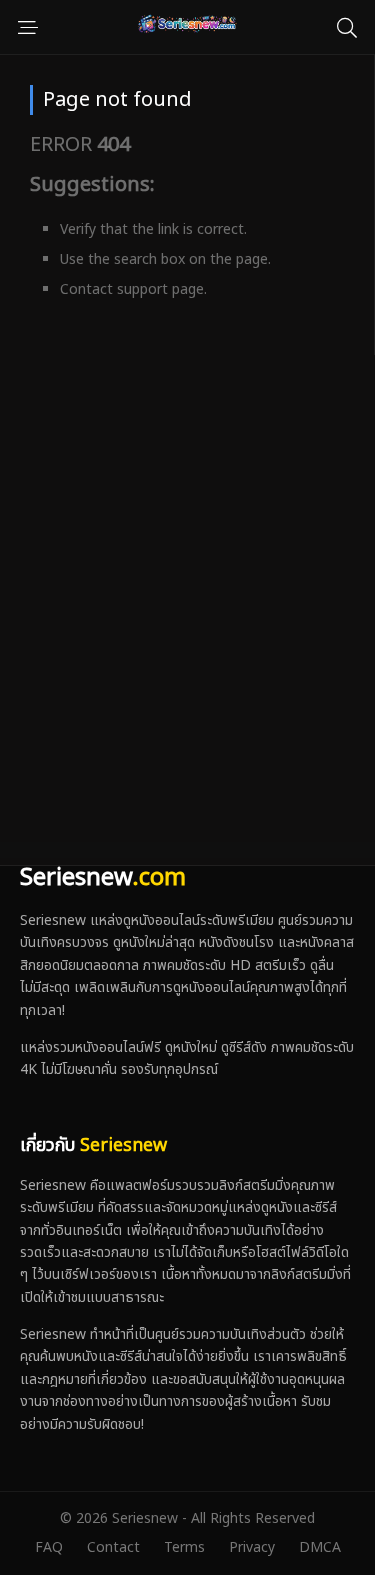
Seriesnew (103, 878)
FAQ (49, 1547)
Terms (184, 1547)
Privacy (252, 1547)
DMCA (320, 1547)
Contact (113, 1547)
